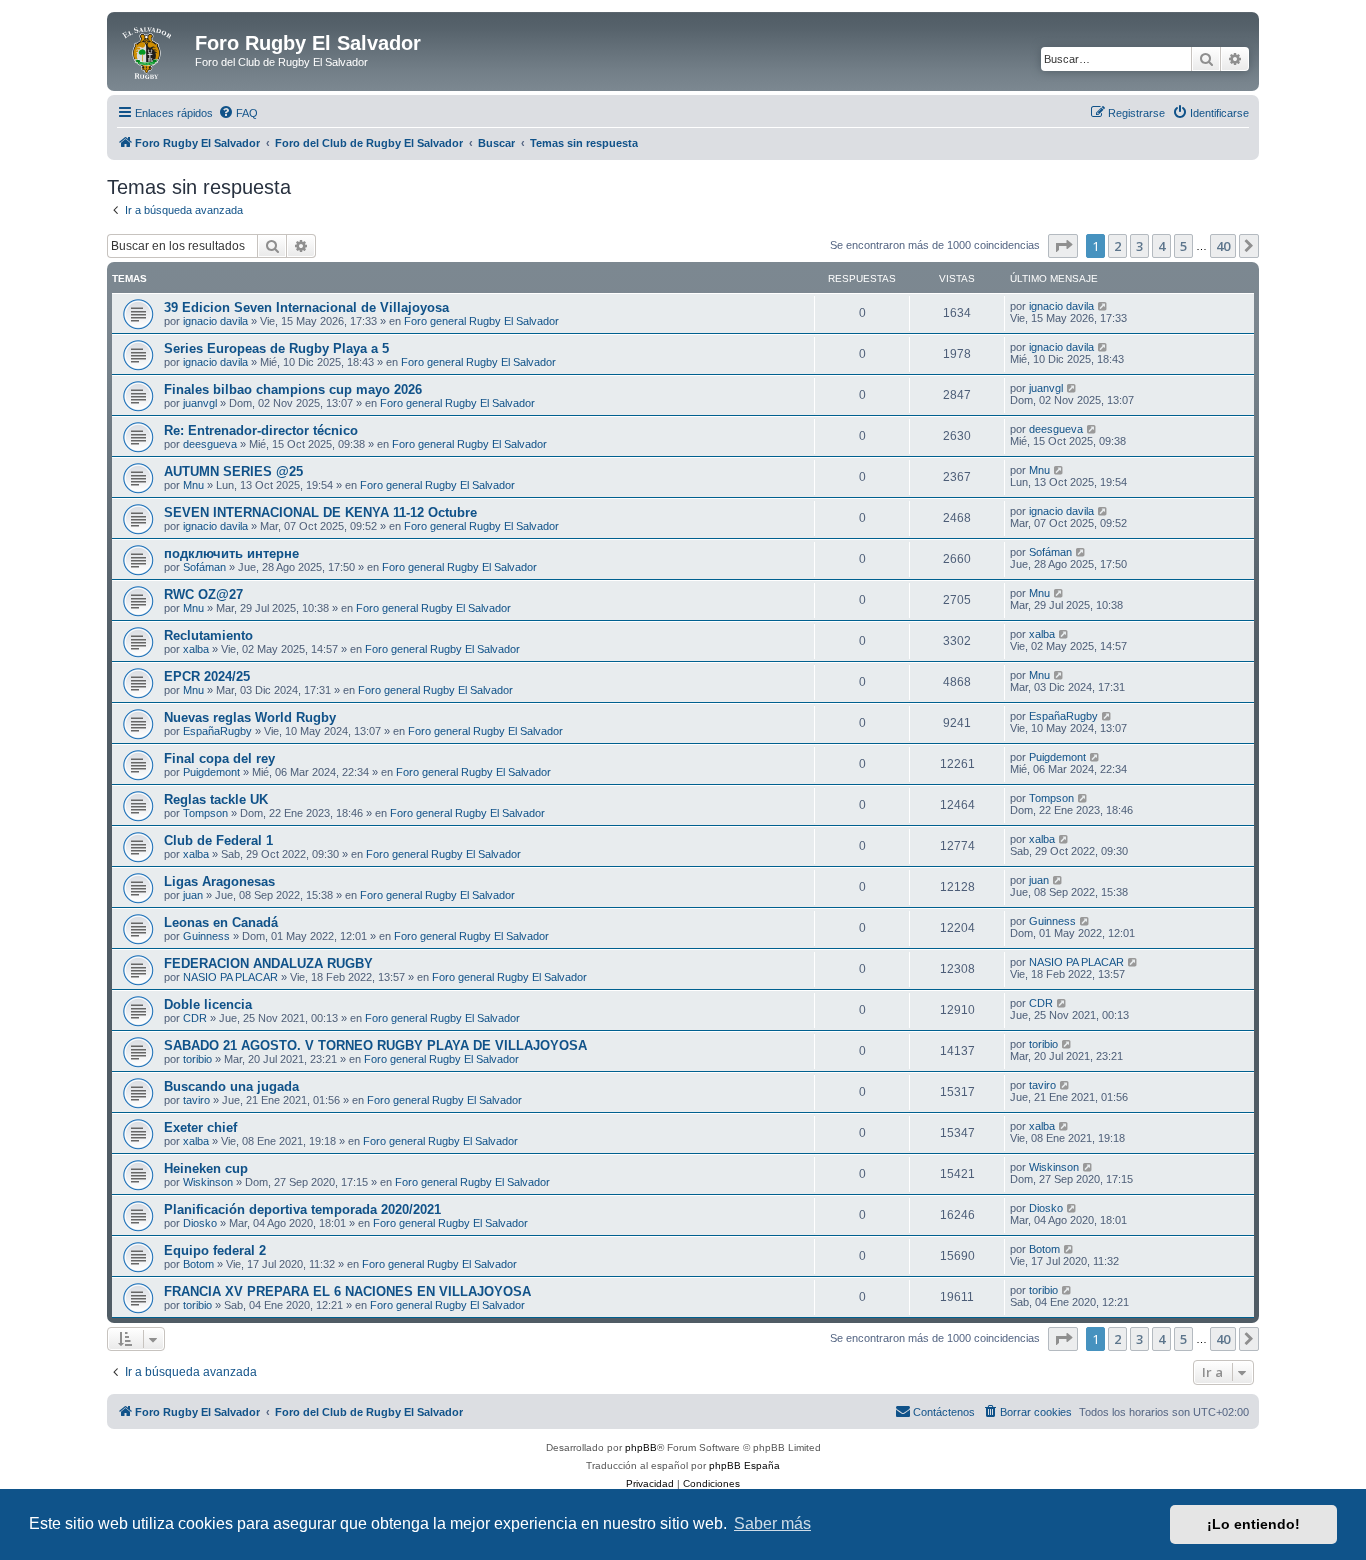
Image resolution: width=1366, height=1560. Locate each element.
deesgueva (210, 444)
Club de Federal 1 (218, 840)
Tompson (205, 813)
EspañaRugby (217, 731)
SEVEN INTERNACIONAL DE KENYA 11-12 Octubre (320, 512)
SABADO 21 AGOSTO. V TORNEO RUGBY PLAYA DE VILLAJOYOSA (375, 1045)
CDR (195, 1018)
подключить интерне (231, 553)
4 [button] (1161, 246)
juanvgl (200, 403)
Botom (198, 1264)
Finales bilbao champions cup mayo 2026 (293, 389)
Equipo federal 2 (215, 1250)
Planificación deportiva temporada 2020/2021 (302, 1209)
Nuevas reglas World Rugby (250, 717)
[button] (1063, 246)
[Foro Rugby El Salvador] (153, 49)
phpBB (641, 1447)
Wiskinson (208, 1182)
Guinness (206, 936)
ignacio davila (215, 321)
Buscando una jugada (231, 1086)
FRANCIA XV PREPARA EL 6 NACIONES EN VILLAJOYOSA (347, 1291)
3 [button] (1139, 246)
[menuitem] (238, 113)
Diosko (200, 1223)
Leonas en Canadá (221, 922)
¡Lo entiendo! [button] (1253, 1524)
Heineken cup (206, 1168)
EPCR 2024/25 (207, 676)
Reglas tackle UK (216, 799)
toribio (197, 1059)
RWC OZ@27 (203, 594)
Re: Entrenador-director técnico (261, 430)
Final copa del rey (219, 758)
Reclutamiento (208, 635)
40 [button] (1223, 246)
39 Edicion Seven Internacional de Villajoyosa (306, 307)
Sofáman (204, 567)
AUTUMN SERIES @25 (233, 471)
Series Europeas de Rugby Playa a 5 (276, 348)
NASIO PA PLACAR (230, 977)
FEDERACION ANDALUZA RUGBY (268, 963)
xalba (196, 649)
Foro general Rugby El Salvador (481, 321)
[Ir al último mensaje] (1103, 306)
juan (193, 895)
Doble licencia (208, 1004)
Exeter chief (200, 1127)
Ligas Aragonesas (219, 881)
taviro (196, 1100)
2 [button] (1117, 246)
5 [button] (1183, 246)
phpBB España (744, 1465)
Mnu (193, 485)
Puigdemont (211, 772)
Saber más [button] (772, 1523)
